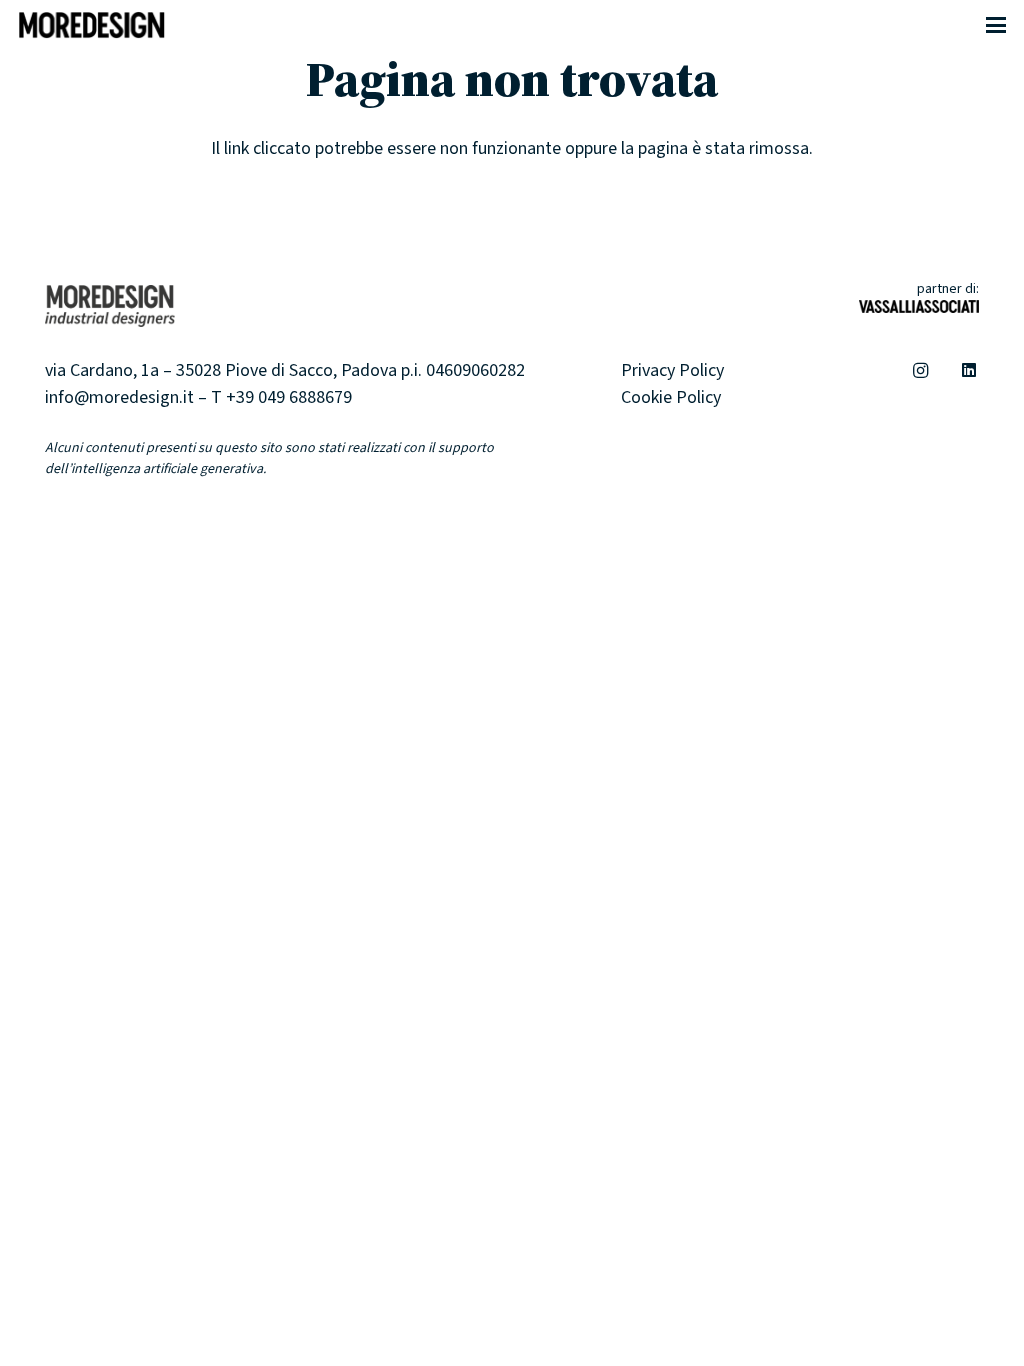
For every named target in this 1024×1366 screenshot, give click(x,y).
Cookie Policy (671, 397)
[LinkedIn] (969, 370)
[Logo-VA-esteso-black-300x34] (919, 313)
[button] (996, 25)
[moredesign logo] (92, 25)
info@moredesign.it (119, 397)
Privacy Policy (672, 370)
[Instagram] (921, 370)
